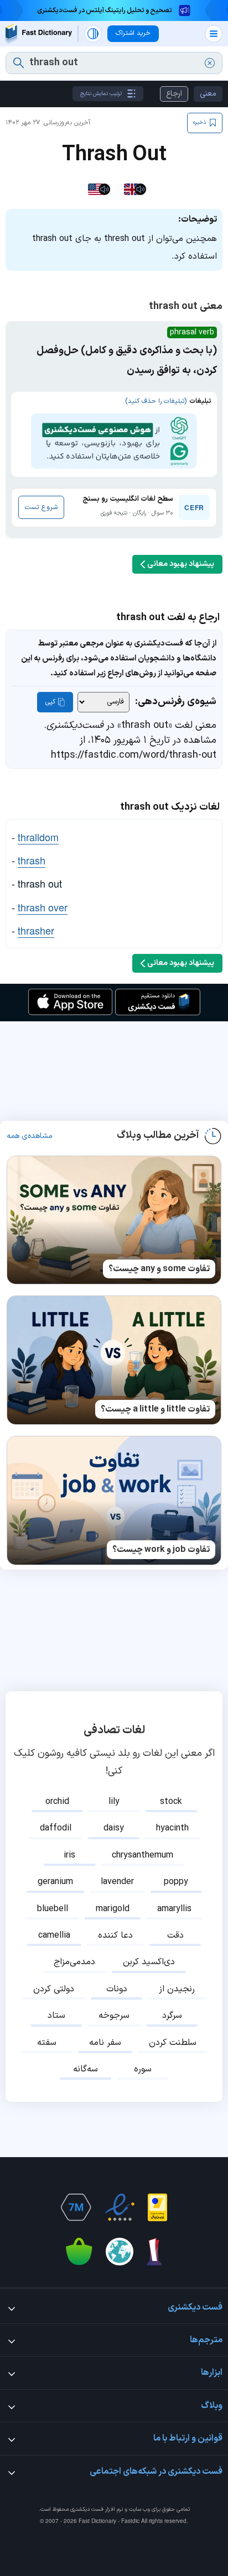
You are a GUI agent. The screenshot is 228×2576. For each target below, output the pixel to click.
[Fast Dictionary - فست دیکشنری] (39, 33)
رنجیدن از (177, 1989)
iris (69, 1855)
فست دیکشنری (87, 2509)
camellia (54, 1935)
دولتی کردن (54, 1989)
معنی (208, 94)
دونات (117, 1989)
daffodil (56, 1828)
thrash (32, 860)
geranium (55, 1882)
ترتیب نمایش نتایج (101, 94)
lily (114, 1802)
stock (171, 1802)
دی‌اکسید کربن (149, 1962)
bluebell (53, 1909)
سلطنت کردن (173, 2043)
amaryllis (174, 1909)
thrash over (43, 907)
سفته (47, 2043)
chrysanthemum (142, 1855)
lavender (117, 1882)
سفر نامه (105, 2043)
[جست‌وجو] (19, 63)
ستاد (56, 2016)
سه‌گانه (85, 2069)
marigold (113, 1909)
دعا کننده (115, 1935)
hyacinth (172, 1828)
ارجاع (174, 94)
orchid (57, 1802)
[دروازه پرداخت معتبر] (157, 2207)
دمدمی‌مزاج (74, 1962)
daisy (114, 1828)
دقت (175, 1935)
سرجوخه (114, 2016)
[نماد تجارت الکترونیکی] (120, 2207)
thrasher (36, 930)
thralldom (38, 837)
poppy (176, 1882)
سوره (143, 2069)
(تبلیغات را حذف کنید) (156, 401)
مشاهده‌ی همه (30, 1136)
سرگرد (172, 2016)
